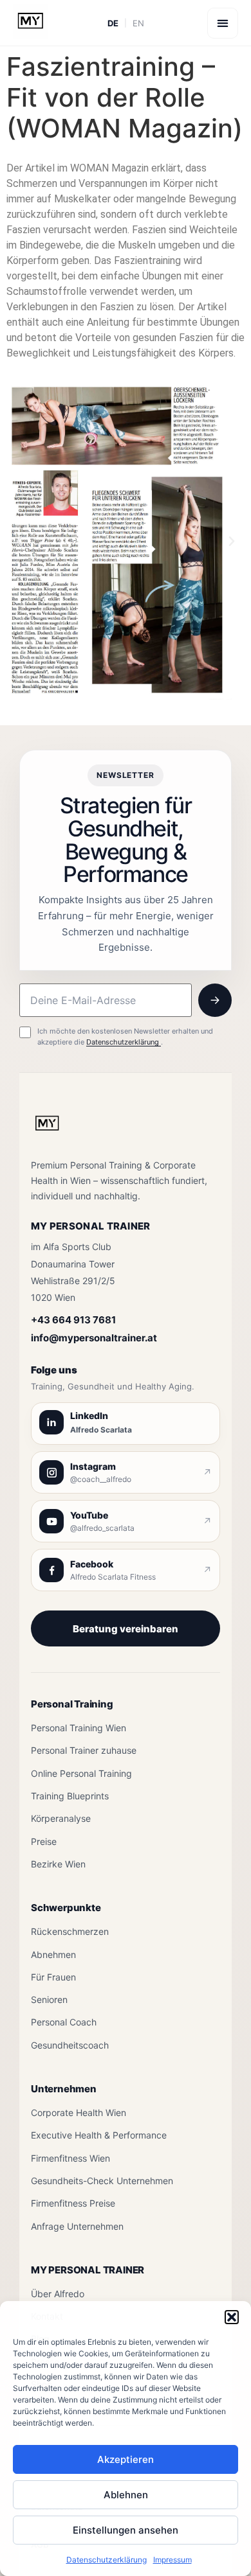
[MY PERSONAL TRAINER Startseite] (47, 1131)
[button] (232, 2317)
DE (113, 23)
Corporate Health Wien (79, 2113)
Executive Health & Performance (99, 2135)
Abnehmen (53, 1954)
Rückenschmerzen (70, 1931)
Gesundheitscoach (70, 2045)
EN (138, 23)
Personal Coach (64, 2022)
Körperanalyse (61, 1818)
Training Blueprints (70, 1796)
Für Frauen (53, 1977)
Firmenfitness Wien (70, 2158)
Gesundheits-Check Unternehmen (102, 2181)
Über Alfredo (58, 2294)
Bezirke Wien (58, 1864)
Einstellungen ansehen (126, 2530)
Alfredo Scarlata (101, 1430)
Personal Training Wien (79, 1728)
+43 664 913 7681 (73, 1320)
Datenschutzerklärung (107, 2560)
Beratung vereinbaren (126, 1629)
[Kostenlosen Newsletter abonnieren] (215, 1000)
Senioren (49, 1999)
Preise (44, 1841)
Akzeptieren (126, 2459)
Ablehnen (126, 2495)
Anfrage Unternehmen (77, 2226)
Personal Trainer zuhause (84, 1750)
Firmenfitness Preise (73, 2203)
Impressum (172, 2560)
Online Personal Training (81, 1773)
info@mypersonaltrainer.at (94, 1338)
